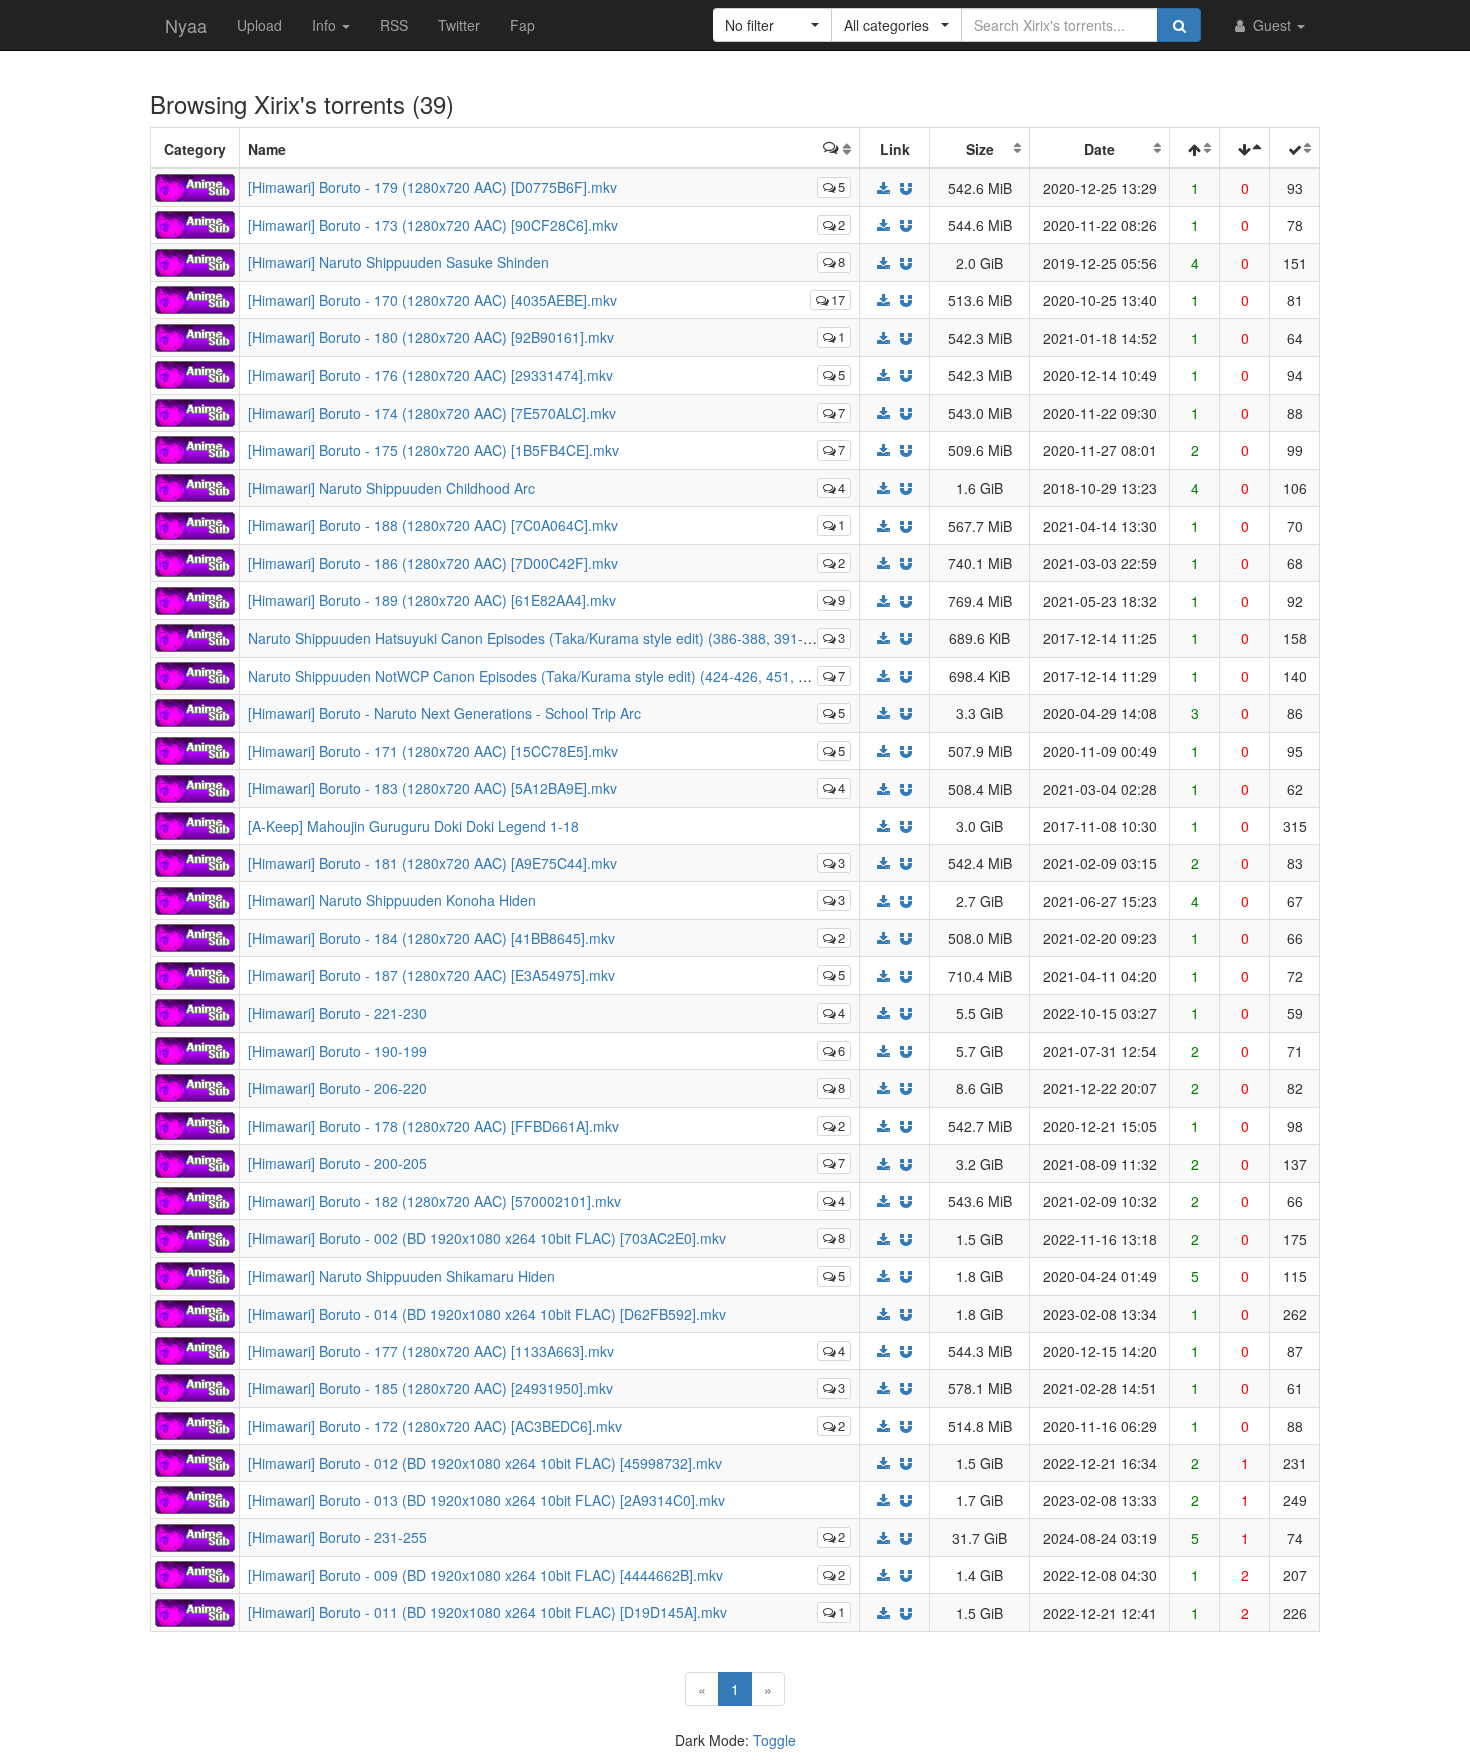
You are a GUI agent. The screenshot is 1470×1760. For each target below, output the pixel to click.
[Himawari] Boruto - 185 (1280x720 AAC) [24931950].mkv (430, 1388)
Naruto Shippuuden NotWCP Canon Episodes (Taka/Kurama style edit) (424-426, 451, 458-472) (552, 676)
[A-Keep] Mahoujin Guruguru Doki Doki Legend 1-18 (413, 826)
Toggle (774, 1740)
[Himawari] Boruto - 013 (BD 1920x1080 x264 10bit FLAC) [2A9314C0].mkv (486, 1500)
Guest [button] (1272, 25)
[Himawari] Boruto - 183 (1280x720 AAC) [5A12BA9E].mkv (432, 788)
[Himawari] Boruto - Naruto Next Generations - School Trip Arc (444, 713)
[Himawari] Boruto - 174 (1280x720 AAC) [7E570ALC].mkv (432, 413)
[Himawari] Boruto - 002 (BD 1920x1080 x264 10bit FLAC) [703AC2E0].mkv (487, 1238)
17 (838, 299)
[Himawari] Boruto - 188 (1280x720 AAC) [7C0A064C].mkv (433, 525)
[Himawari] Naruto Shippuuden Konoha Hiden (392, 900)
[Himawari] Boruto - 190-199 (337, 1051)
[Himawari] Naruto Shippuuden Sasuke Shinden (398, 262)
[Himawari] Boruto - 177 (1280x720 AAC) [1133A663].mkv (431, 1351)
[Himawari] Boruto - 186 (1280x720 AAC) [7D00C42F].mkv (433, 563)
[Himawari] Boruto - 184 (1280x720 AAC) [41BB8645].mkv (431, 938)
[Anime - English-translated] (195, 185)
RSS (394, 25)
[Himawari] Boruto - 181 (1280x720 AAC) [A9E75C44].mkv (432, 863)
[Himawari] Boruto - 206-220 (337, 1088)
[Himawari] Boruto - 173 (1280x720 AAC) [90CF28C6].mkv (433, 225)
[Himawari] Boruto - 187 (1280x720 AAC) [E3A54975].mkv (431, 975)
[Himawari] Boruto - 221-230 (337, 1013)
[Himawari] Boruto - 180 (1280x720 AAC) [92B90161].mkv (431, 337)
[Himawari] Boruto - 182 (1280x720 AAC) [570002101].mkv (434, 1201)
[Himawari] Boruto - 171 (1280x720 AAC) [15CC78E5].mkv (433, 751)
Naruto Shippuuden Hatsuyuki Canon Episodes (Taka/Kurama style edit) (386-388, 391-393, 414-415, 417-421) (601, 638)
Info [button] (326, 25)
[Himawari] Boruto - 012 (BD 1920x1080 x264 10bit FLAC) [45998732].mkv (485, 1463)
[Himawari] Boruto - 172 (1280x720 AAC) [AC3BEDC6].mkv (435, 1426)
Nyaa (186, 25)
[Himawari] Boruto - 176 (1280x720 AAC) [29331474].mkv (430, 375)
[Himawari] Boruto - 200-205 (337, 1163)
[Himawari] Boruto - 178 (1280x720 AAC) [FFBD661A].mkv (433, 1126)
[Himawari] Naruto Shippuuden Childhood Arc (391, 488)
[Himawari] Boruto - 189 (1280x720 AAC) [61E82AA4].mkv (432, 600)
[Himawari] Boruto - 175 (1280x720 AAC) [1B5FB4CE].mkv (433, 450)
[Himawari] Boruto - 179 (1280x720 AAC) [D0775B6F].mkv (432, 187)
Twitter (459, 25)
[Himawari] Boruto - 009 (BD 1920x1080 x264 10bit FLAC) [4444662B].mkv (485, 1575)
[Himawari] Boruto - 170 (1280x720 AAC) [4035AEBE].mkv (432, 300)
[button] (772, 25)
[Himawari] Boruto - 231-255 (337, 1537)
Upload (259, 25)
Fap (522, 25)
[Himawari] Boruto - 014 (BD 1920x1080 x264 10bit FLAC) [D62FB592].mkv (487, 1314)
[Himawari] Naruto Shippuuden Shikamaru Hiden (401, 1276)
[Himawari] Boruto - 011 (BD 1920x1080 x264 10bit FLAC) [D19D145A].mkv (487, 1612)
